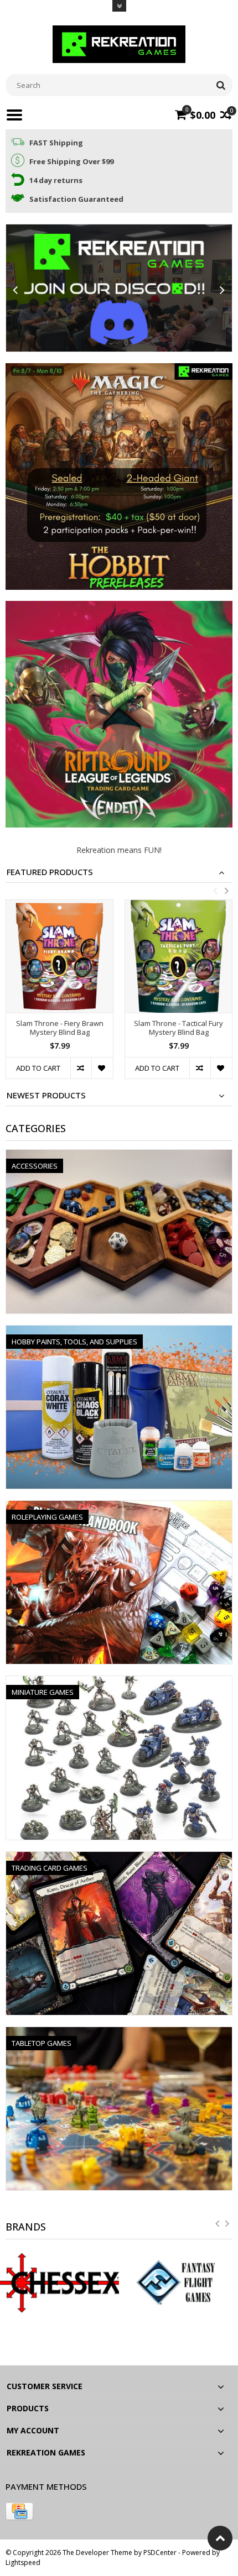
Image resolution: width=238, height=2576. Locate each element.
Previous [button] (215, 891)
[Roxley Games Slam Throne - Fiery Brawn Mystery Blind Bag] (59, 956)
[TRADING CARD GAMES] (119, 1858)
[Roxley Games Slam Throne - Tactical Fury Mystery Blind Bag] (178, 956)
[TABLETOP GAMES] (119, 2033)
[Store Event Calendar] (119, 288)
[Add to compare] (81, 1068)
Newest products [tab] (46, 1095)
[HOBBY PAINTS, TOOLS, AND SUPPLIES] (119, 1331)
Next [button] (226, 891)
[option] (59, 995)
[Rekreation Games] (119, 43)
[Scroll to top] (220, 2538)
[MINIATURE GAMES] (119, 1682)
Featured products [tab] (50, 872)
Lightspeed (23, 2562)
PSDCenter (160, 2553)
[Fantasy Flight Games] (59, 2283)
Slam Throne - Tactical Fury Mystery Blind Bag (178, 1028)
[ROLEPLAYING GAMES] (119, 1507)
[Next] (223, 290)
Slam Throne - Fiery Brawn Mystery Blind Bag (60, 1028)
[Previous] (15, 290)
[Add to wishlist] (102, 1068)
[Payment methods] (19, 2511)
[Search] (221, 85)
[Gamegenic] (178, 2283)
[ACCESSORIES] (119, 1156)
